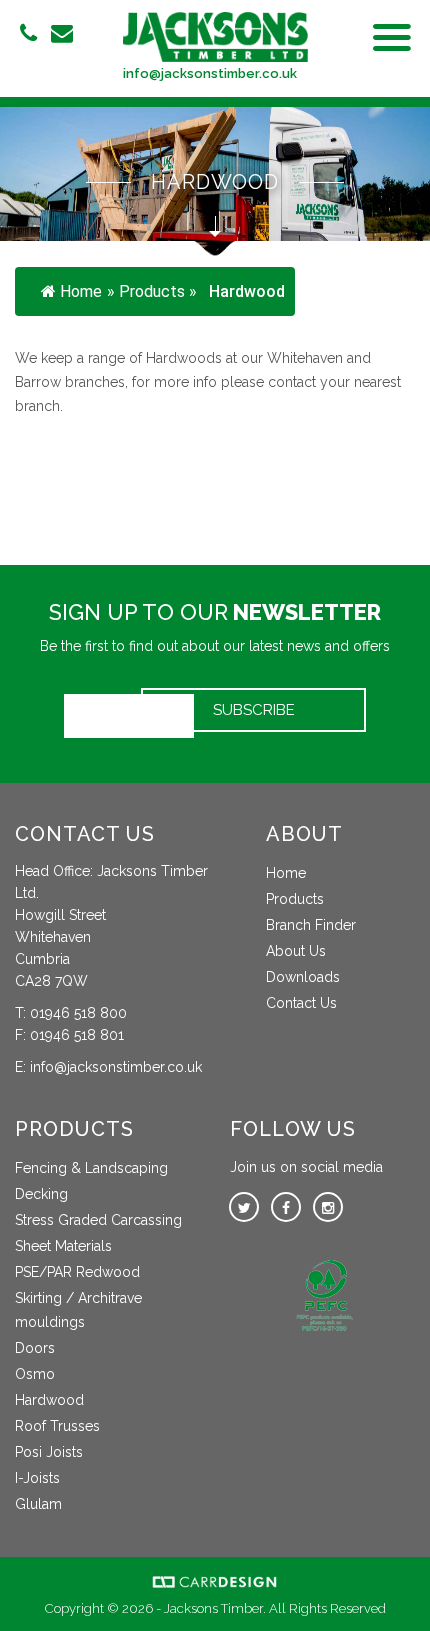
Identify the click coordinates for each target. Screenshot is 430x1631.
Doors (35, 1348)
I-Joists (37, 1478)
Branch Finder (311, 925)
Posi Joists (49, 1452)
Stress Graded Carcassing (98, 1220)
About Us (296, 951)
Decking (41, 1194)
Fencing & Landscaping (91, 1168)
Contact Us (301, 1003)
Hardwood (49, 1400)
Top (407, 1603)
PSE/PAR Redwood (77, 1272)
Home (81, 291)
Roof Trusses (57, 1426)
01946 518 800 (78, 1013)
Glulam (38, 1504)
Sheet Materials (63, 1246)
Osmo (35, 1374)
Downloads (303, 977)
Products (295, 899)
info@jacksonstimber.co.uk (210, 73)
